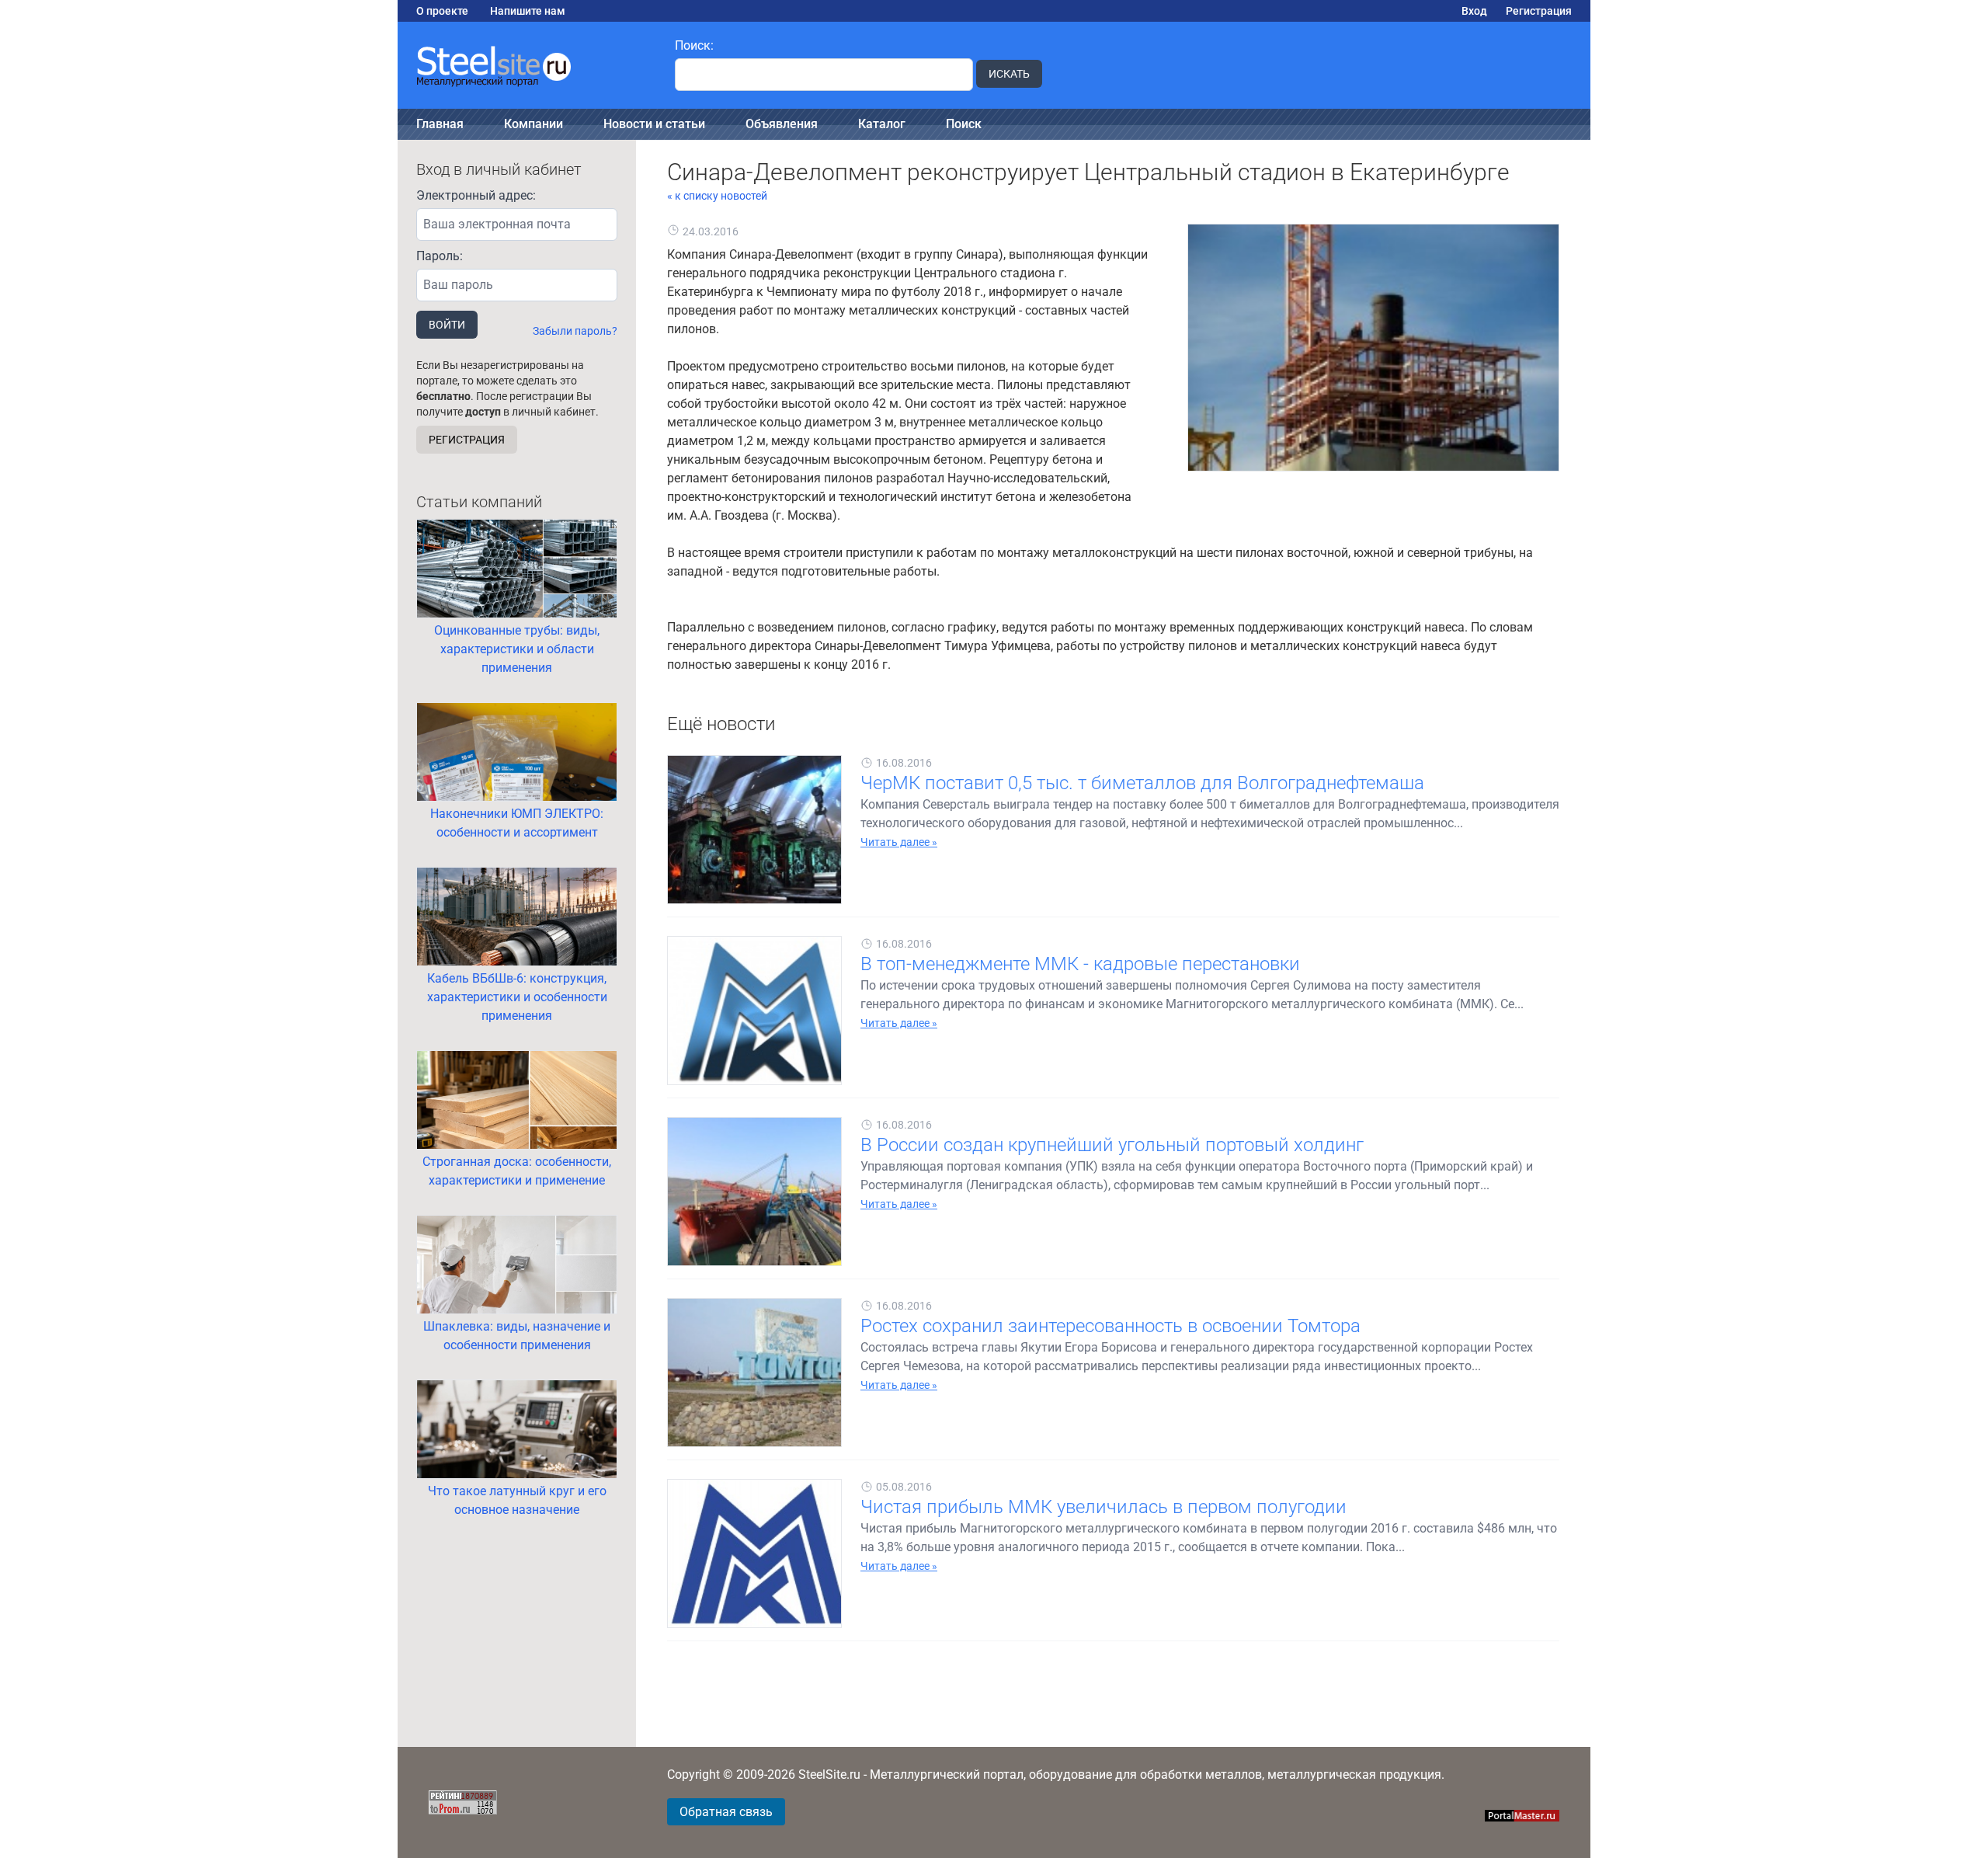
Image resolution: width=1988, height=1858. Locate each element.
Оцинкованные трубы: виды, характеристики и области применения (517, 649)
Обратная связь (726, 1812)
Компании (533, 124)
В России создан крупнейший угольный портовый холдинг (1112, 1145)
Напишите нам (528, 11)
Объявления (782, 124)
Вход (1474, 11)
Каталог (882, 124)
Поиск (964, 124)
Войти (447, 325)
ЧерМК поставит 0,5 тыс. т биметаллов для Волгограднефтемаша (1142, 783)
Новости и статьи (654, 124)
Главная (440, 124)
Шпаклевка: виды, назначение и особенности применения (517, 1336)
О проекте (442, 11)
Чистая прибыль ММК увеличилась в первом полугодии (1103, 1507)
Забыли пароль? (575, 331)
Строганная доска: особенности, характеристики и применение (517, 1171)
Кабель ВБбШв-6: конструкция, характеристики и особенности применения (517, 997)
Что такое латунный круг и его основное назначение (517, 1500)
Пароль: (440, 256)
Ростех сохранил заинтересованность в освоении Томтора (1110, 1326)
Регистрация (1539, 11)
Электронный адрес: (476, 195)
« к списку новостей (717, 196)
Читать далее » (899, 842)
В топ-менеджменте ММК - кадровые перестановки (1080, 964)
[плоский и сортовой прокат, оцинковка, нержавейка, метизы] (527, 65)
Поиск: (694, 45)
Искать (1009, 74)
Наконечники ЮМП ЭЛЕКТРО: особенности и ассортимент (517, 823)
